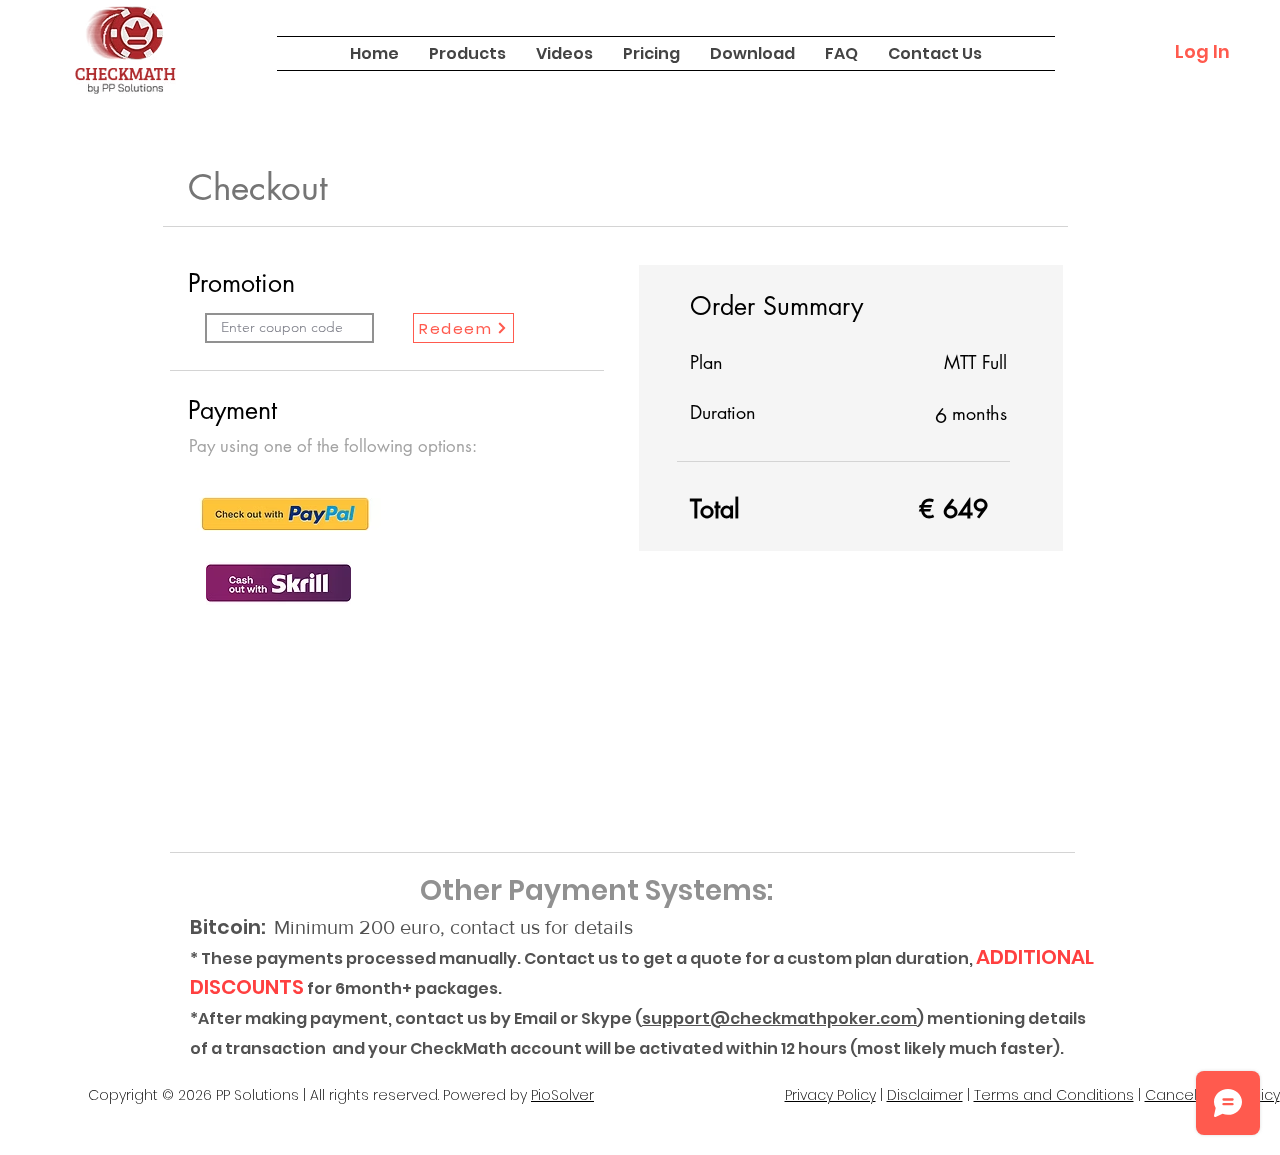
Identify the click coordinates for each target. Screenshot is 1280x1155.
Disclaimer (925, 1095)
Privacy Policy (830, 1095)
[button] (467, 53)
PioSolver (562, 1095)
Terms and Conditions (1054, 1095)
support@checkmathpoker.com (779, 1018)
